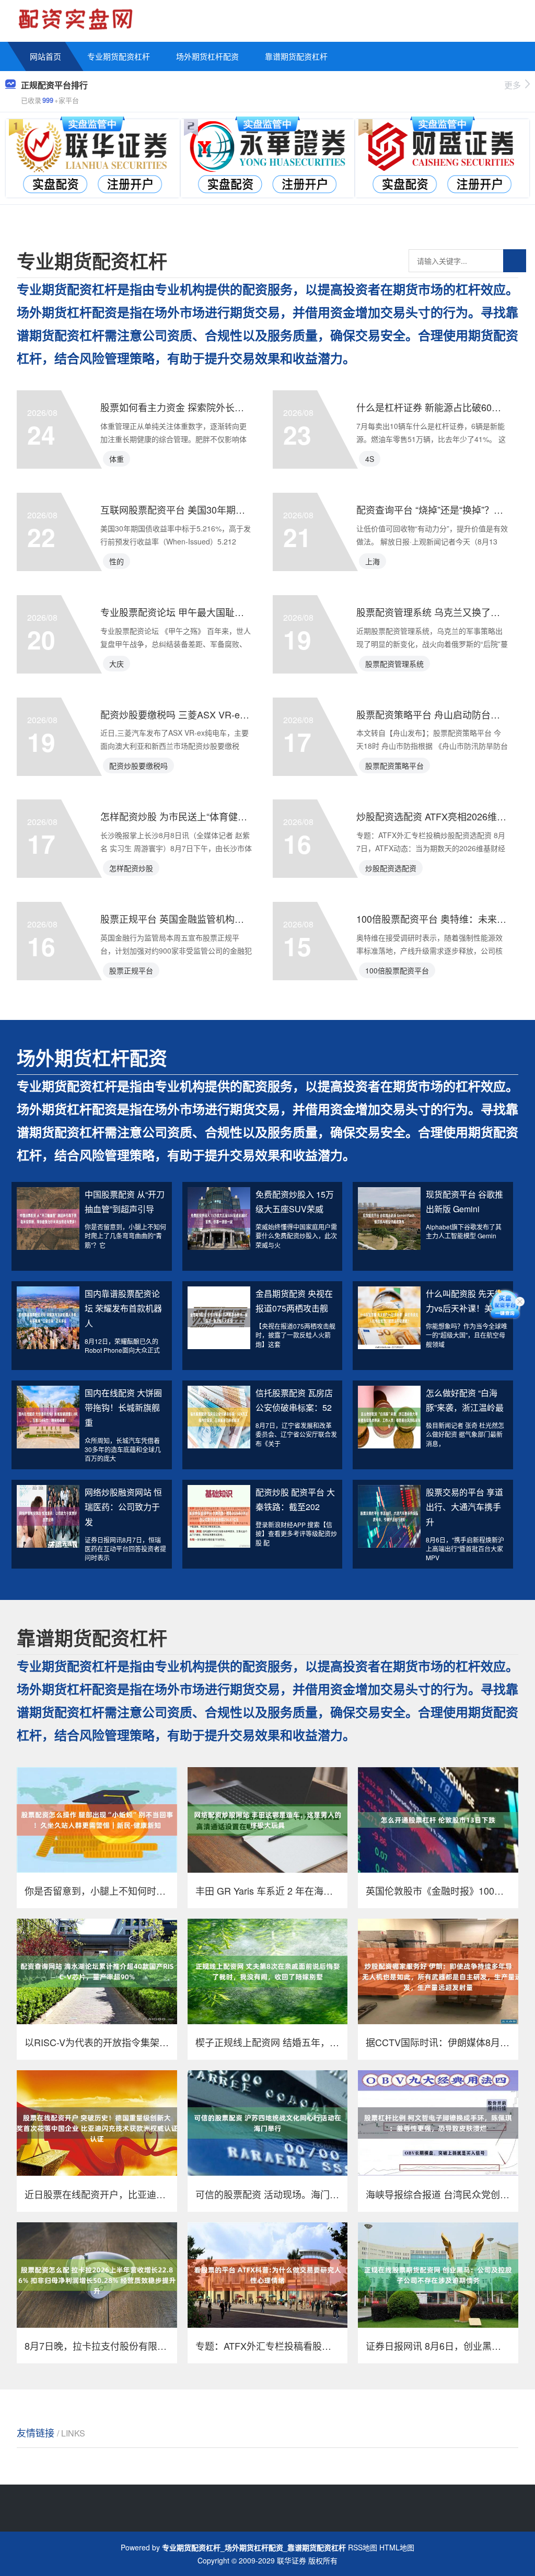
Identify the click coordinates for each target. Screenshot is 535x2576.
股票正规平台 (131, 970)
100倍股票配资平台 (397, 970)
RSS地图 (363, 2547)
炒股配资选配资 (391, 868)
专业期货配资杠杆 (119, 56)
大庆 (117, 664)
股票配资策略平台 (394, 765)
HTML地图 (397, 2547)
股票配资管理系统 (394, 664)
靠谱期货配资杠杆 (296, 56)
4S (370, 459)
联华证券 (292, 2560)
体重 (117, 459)
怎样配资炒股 (131, 868)
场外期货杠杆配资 (207, 56)
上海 (373, 561)
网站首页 (45, 56)
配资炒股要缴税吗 (138, 765)
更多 (513, 85)
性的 (117, 561)
